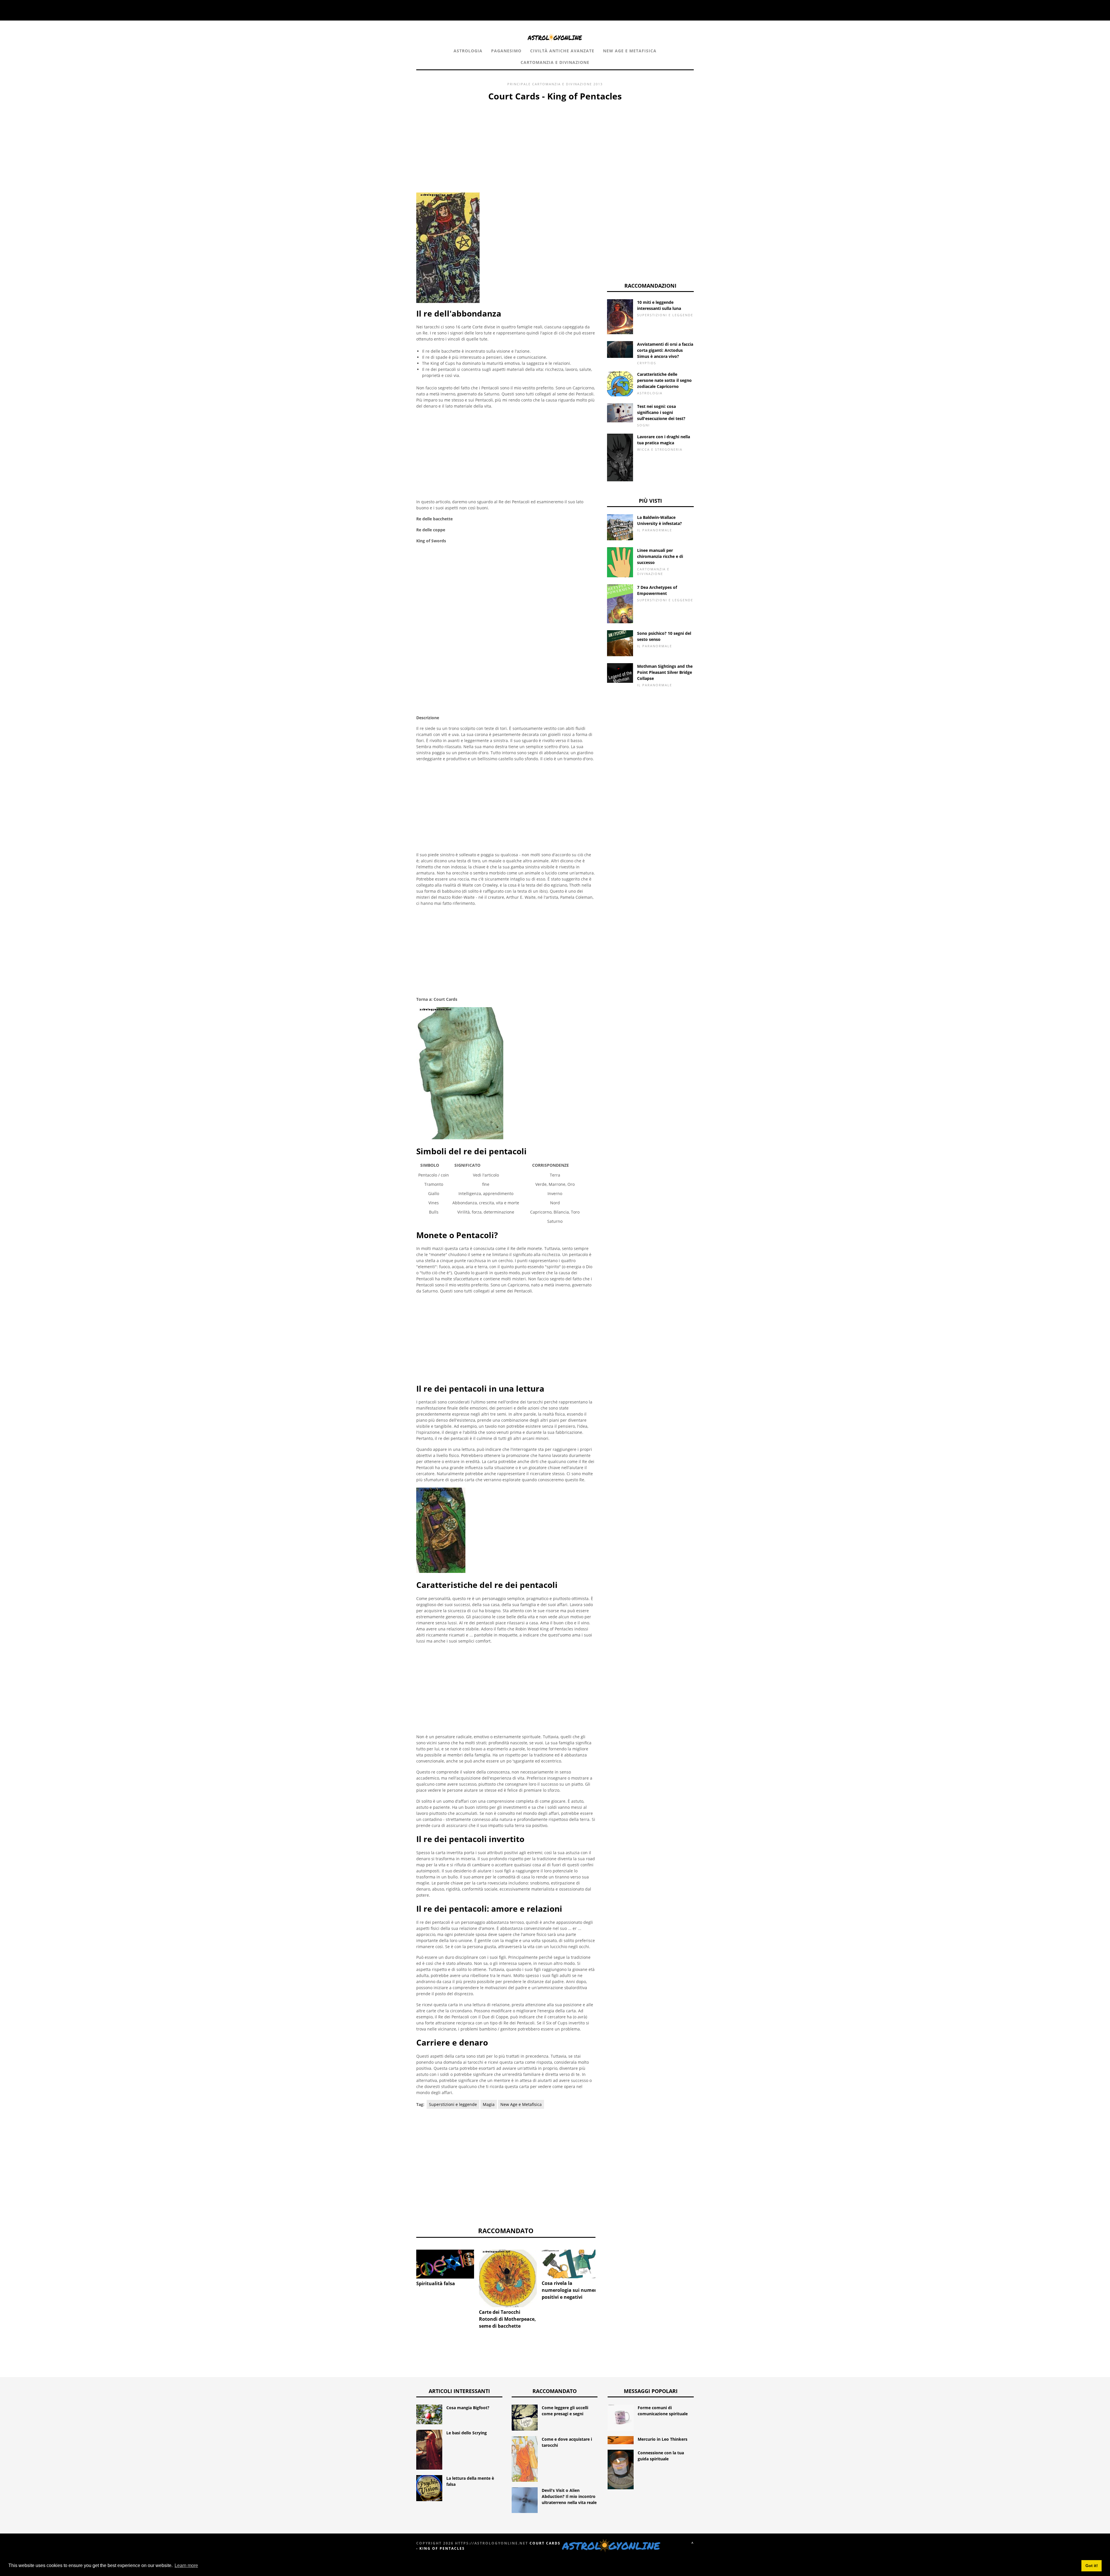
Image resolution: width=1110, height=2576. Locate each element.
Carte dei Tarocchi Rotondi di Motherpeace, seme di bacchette (507, 2319)
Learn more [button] (186, 2565)
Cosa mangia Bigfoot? (468, 2408)
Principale (519, 84)
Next (604, 2268)
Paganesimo (506, 51)
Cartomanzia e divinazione (555, 62)
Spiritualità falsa (436, 2283)
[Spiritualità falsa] (445, 2264)
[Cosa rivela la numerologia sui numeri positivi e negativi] (571, 2264)
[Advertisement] (506, 146)
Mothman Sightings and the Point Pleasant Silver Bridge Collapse (665, 672)
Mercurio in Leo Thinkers (663, 2439)
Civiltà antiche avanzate (562, 51)
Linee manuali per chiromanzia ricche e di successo (660, 556)
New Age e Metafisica (630, 51)
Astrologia (468, 51)
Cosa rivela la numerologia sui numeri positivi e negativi (570, 2290)
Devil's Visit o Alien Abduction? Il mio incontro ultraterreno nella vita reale (569, 2496)
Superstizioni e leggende (453, 2104)
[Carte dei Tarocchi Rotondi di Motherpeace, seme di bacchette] (508, 2278)
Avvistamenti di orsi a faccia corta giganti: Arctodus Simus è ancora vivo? (665, 350)
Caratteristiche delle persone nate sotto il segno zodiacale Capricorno (664, 380)
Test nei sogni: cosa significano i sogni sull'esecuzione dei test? (661, 412)
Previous (408, 2268)
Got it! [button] (1092, 2566)
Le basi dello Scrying (467, 2433)
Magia (489, 2104)
